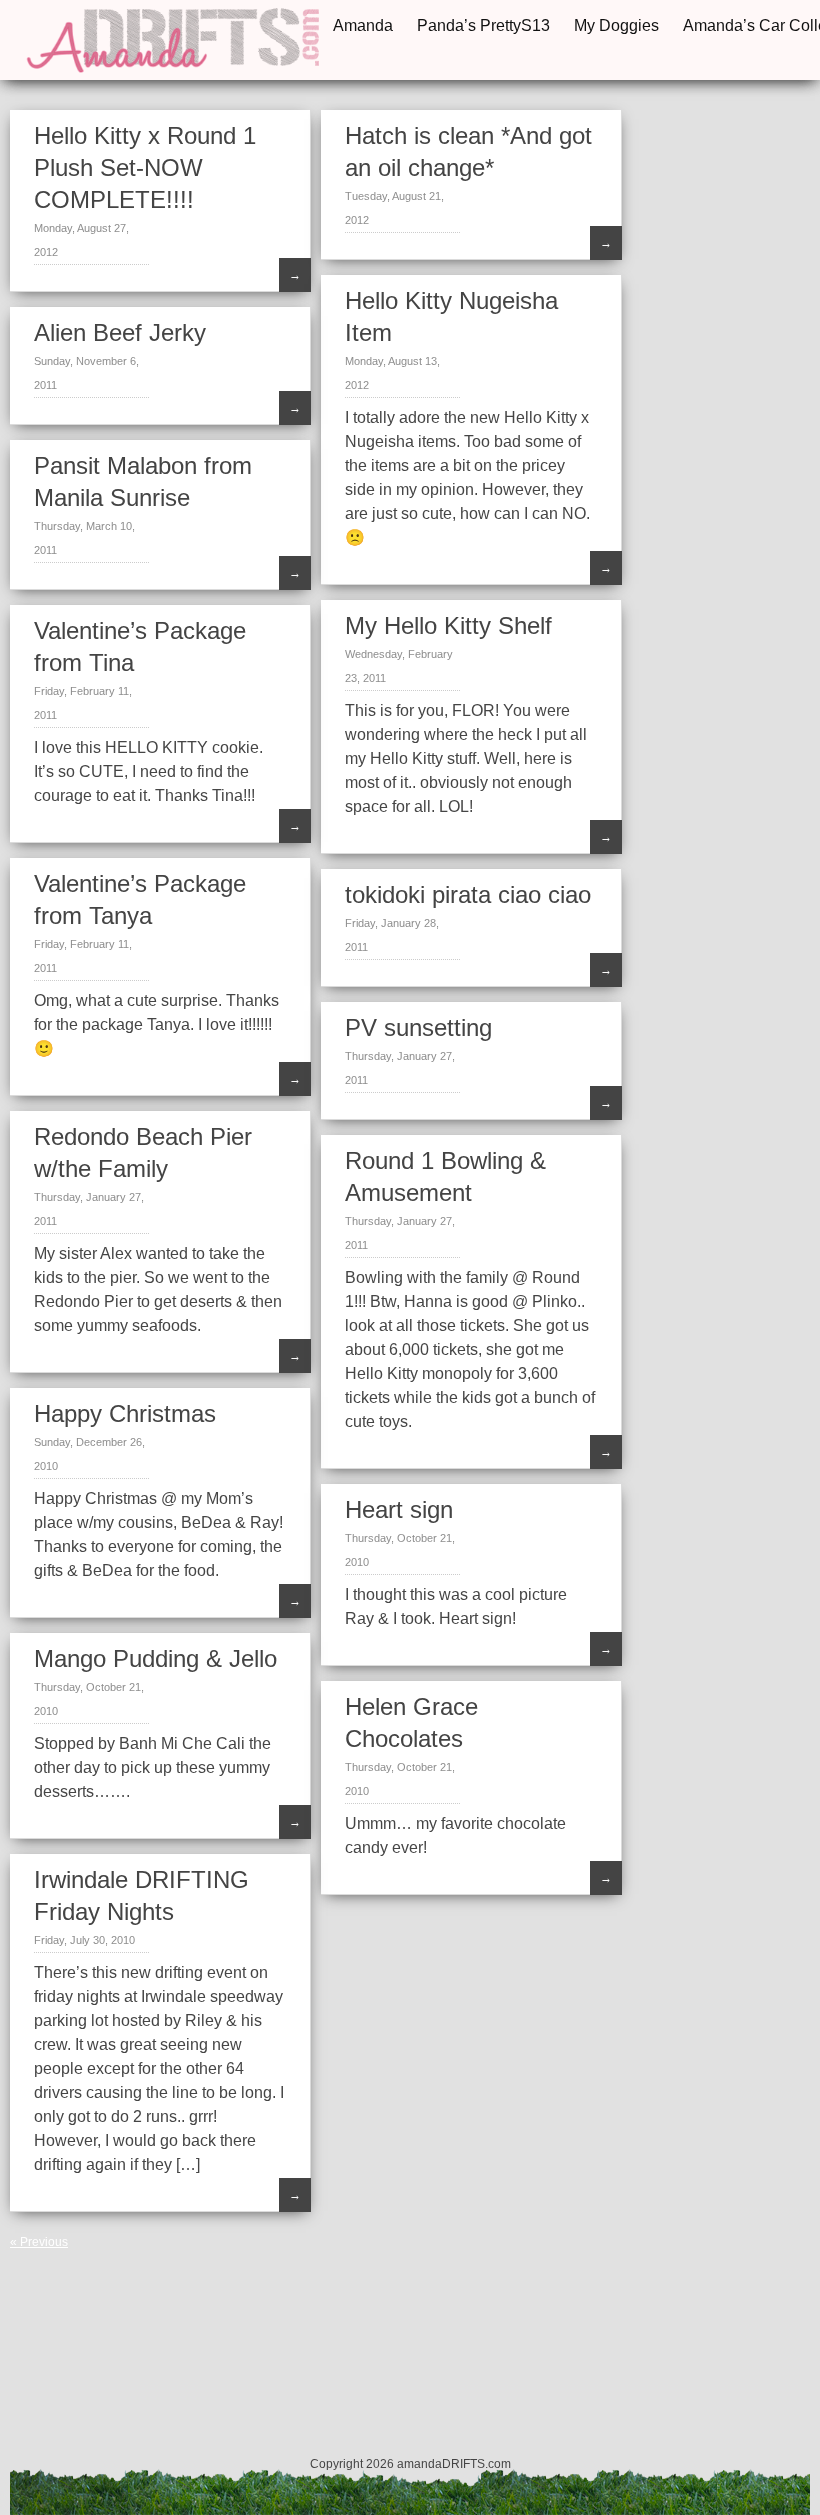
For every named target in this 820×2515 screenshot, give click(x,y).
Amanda (363, 25)
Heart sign (399, 1509)
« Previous (39, 2242)
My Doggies (616, 25)
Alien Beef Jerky (120, 332)
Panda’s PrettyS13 (483, 25)
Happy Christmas (125, 1413)
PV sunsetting (418, 1027)
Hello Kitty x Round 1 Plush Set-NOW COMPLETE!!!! (145, 167)
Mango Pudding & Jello (155, 1658)
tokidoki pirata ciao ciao (468, 894)
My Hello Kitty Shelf (448, 625)
